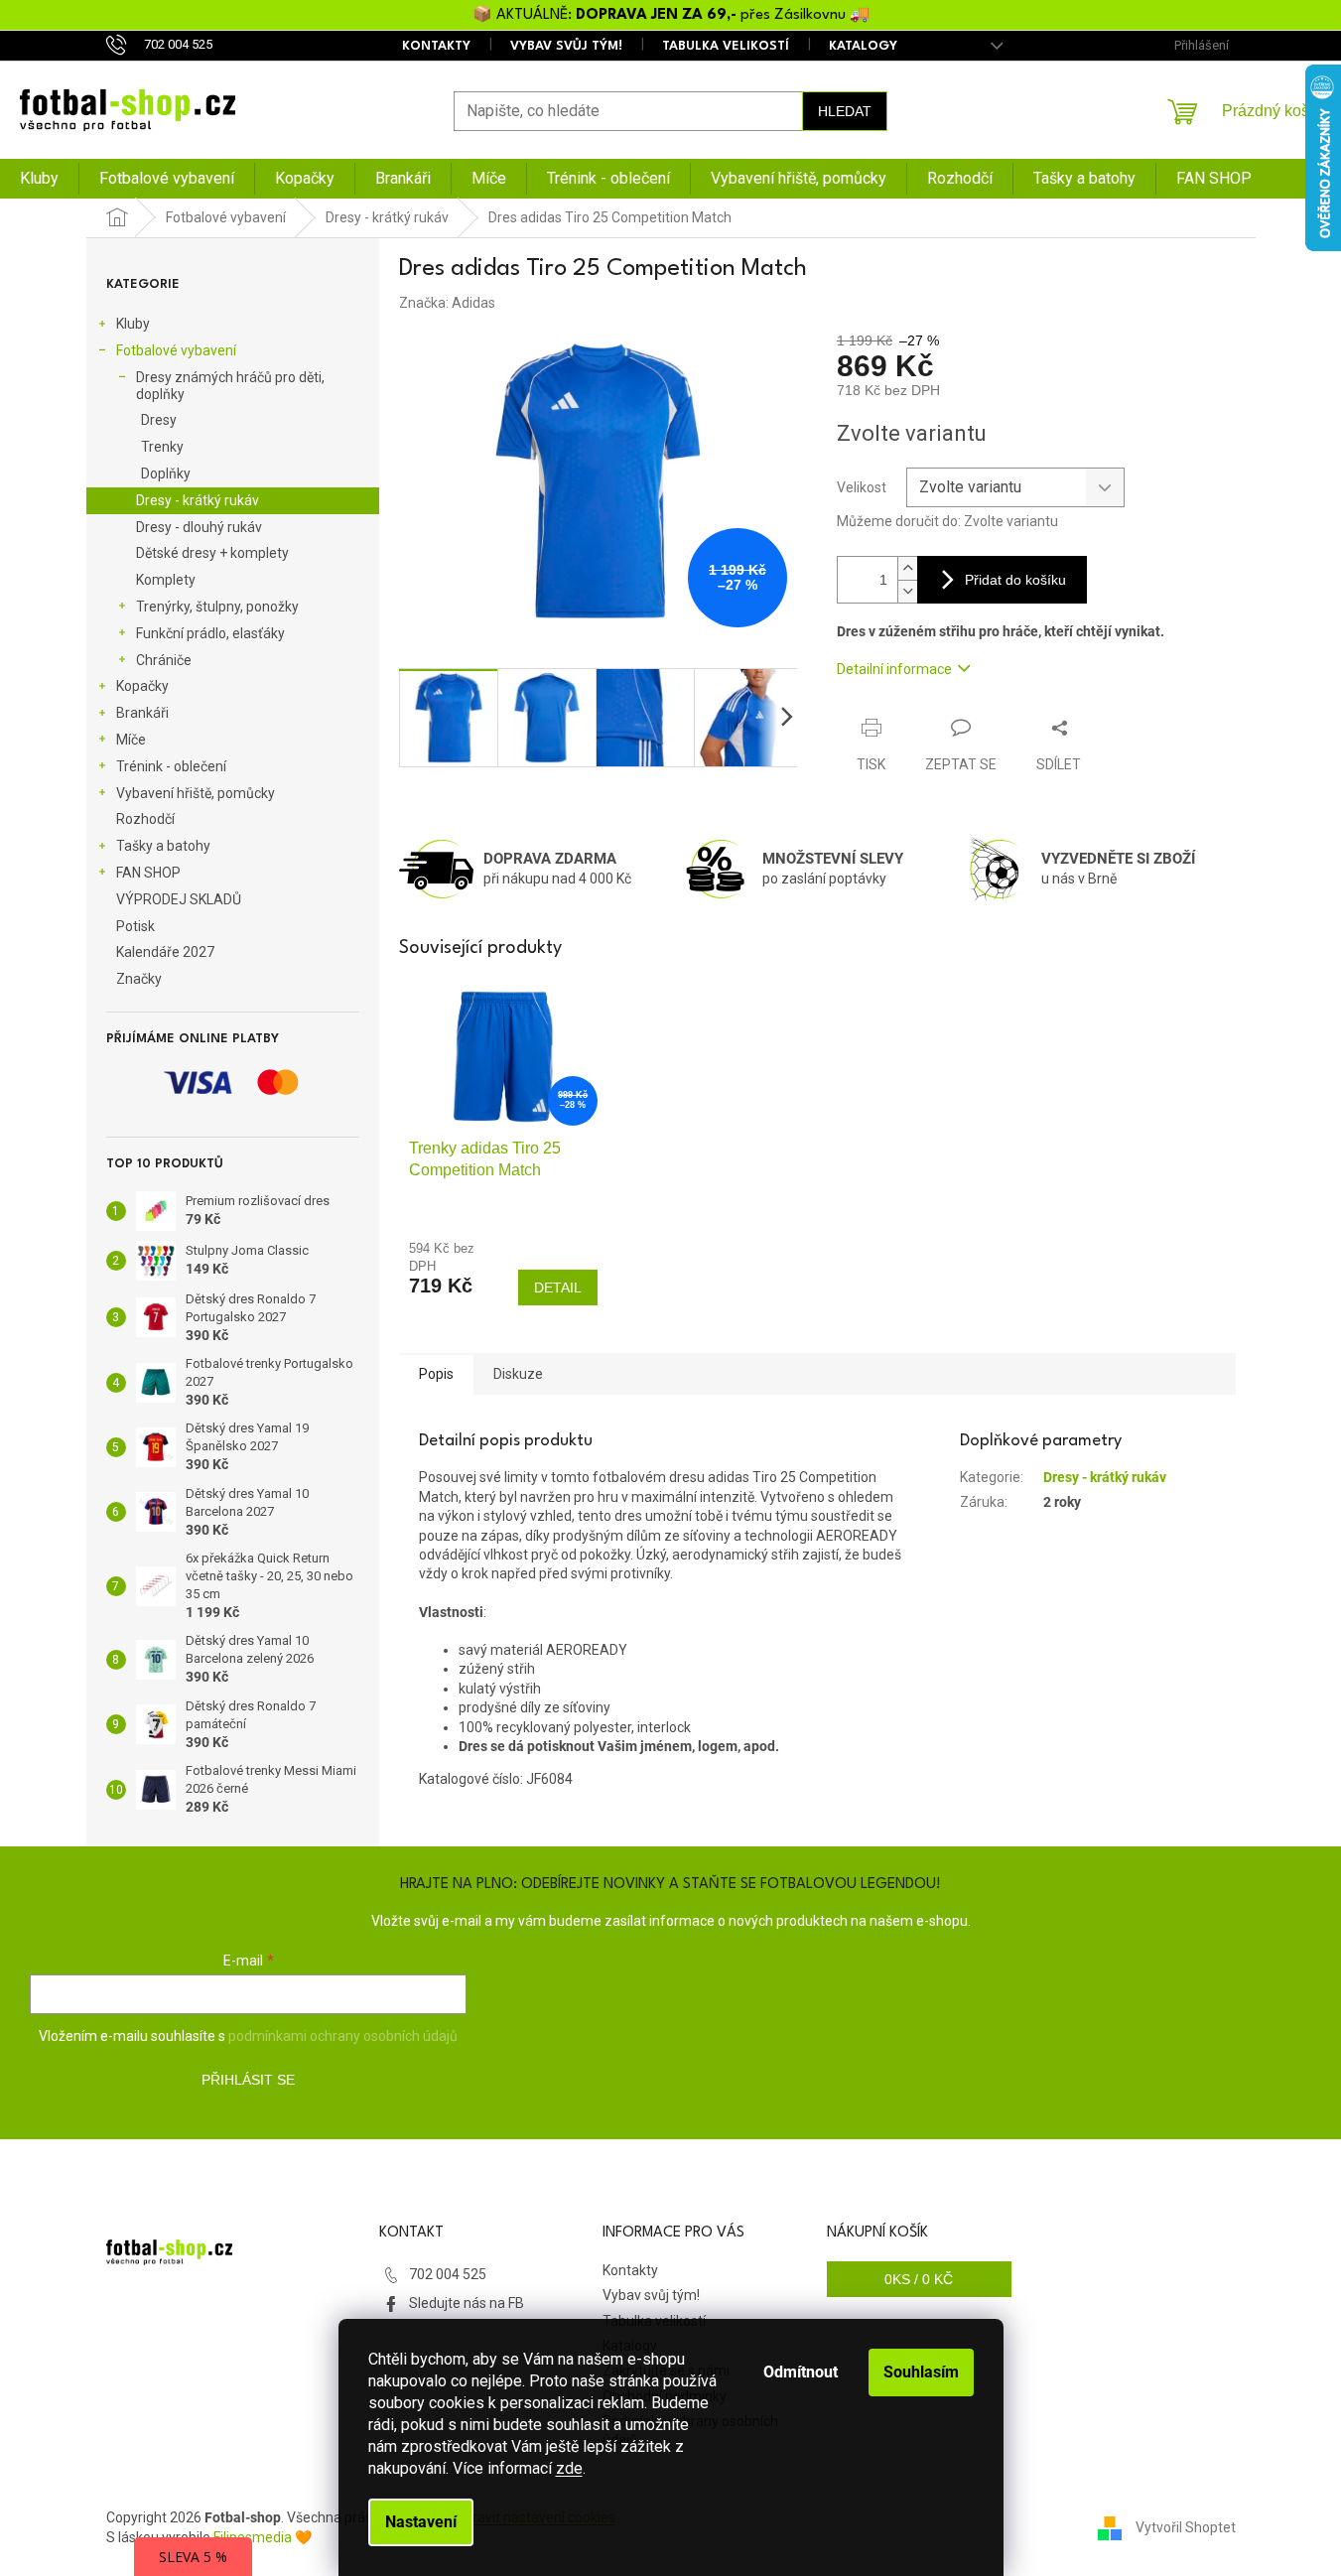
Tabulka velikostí (726, 46)
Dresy (159, 420)
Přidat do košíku (1015, 580)
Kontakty (436, 46)
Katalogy (863, 46)
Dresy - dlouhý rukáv (199, 527)
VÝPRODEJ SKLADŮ (179, 899)
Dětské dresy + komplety (212, 553)
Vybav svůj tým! (566, 46)
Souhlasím (921, 2372)
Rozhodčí (145, 819)
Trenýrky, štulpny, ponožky (217, 607)
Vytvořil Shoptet (1186, 2526)
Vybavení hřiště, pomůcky (196, 793)
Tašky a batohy (163, 846)
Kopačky (142, 686)
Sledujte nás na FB (467, 2303)
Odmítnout (801, 2372)
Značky (139, 979)
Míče (131, 740)
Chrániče (164, 660)
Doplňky (166, 474)
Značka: (447, 303)
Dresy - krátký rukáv (198, 500)
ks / (919, 2279)
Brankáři (142, 713)
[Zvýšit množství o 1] (907, 568)
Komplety (166, 580)
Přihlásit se (248, 2080)
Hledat (845, 111)
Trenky (162, 447)
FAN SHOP (148, 873)
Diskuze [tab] (518, 1374)
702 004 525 (448, 2274)
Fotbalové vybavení (176, 350)
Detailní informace (894, 669)
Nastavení (421, 2522)
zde (569, 2468)
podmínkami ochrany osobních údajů (343, 2036)
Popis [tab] (436, 1374)
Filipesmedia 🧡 (263, 2537)
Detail (558, 1288)
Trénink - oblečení (171, 766)
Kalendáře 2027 (165, 952)
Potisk (135, 926)
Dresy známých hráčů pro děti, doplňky (230, 386)
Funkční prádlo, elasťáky (210, 633)
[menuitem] (39, 179)
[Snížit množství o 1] (907, 591)
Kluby (133, 324)
